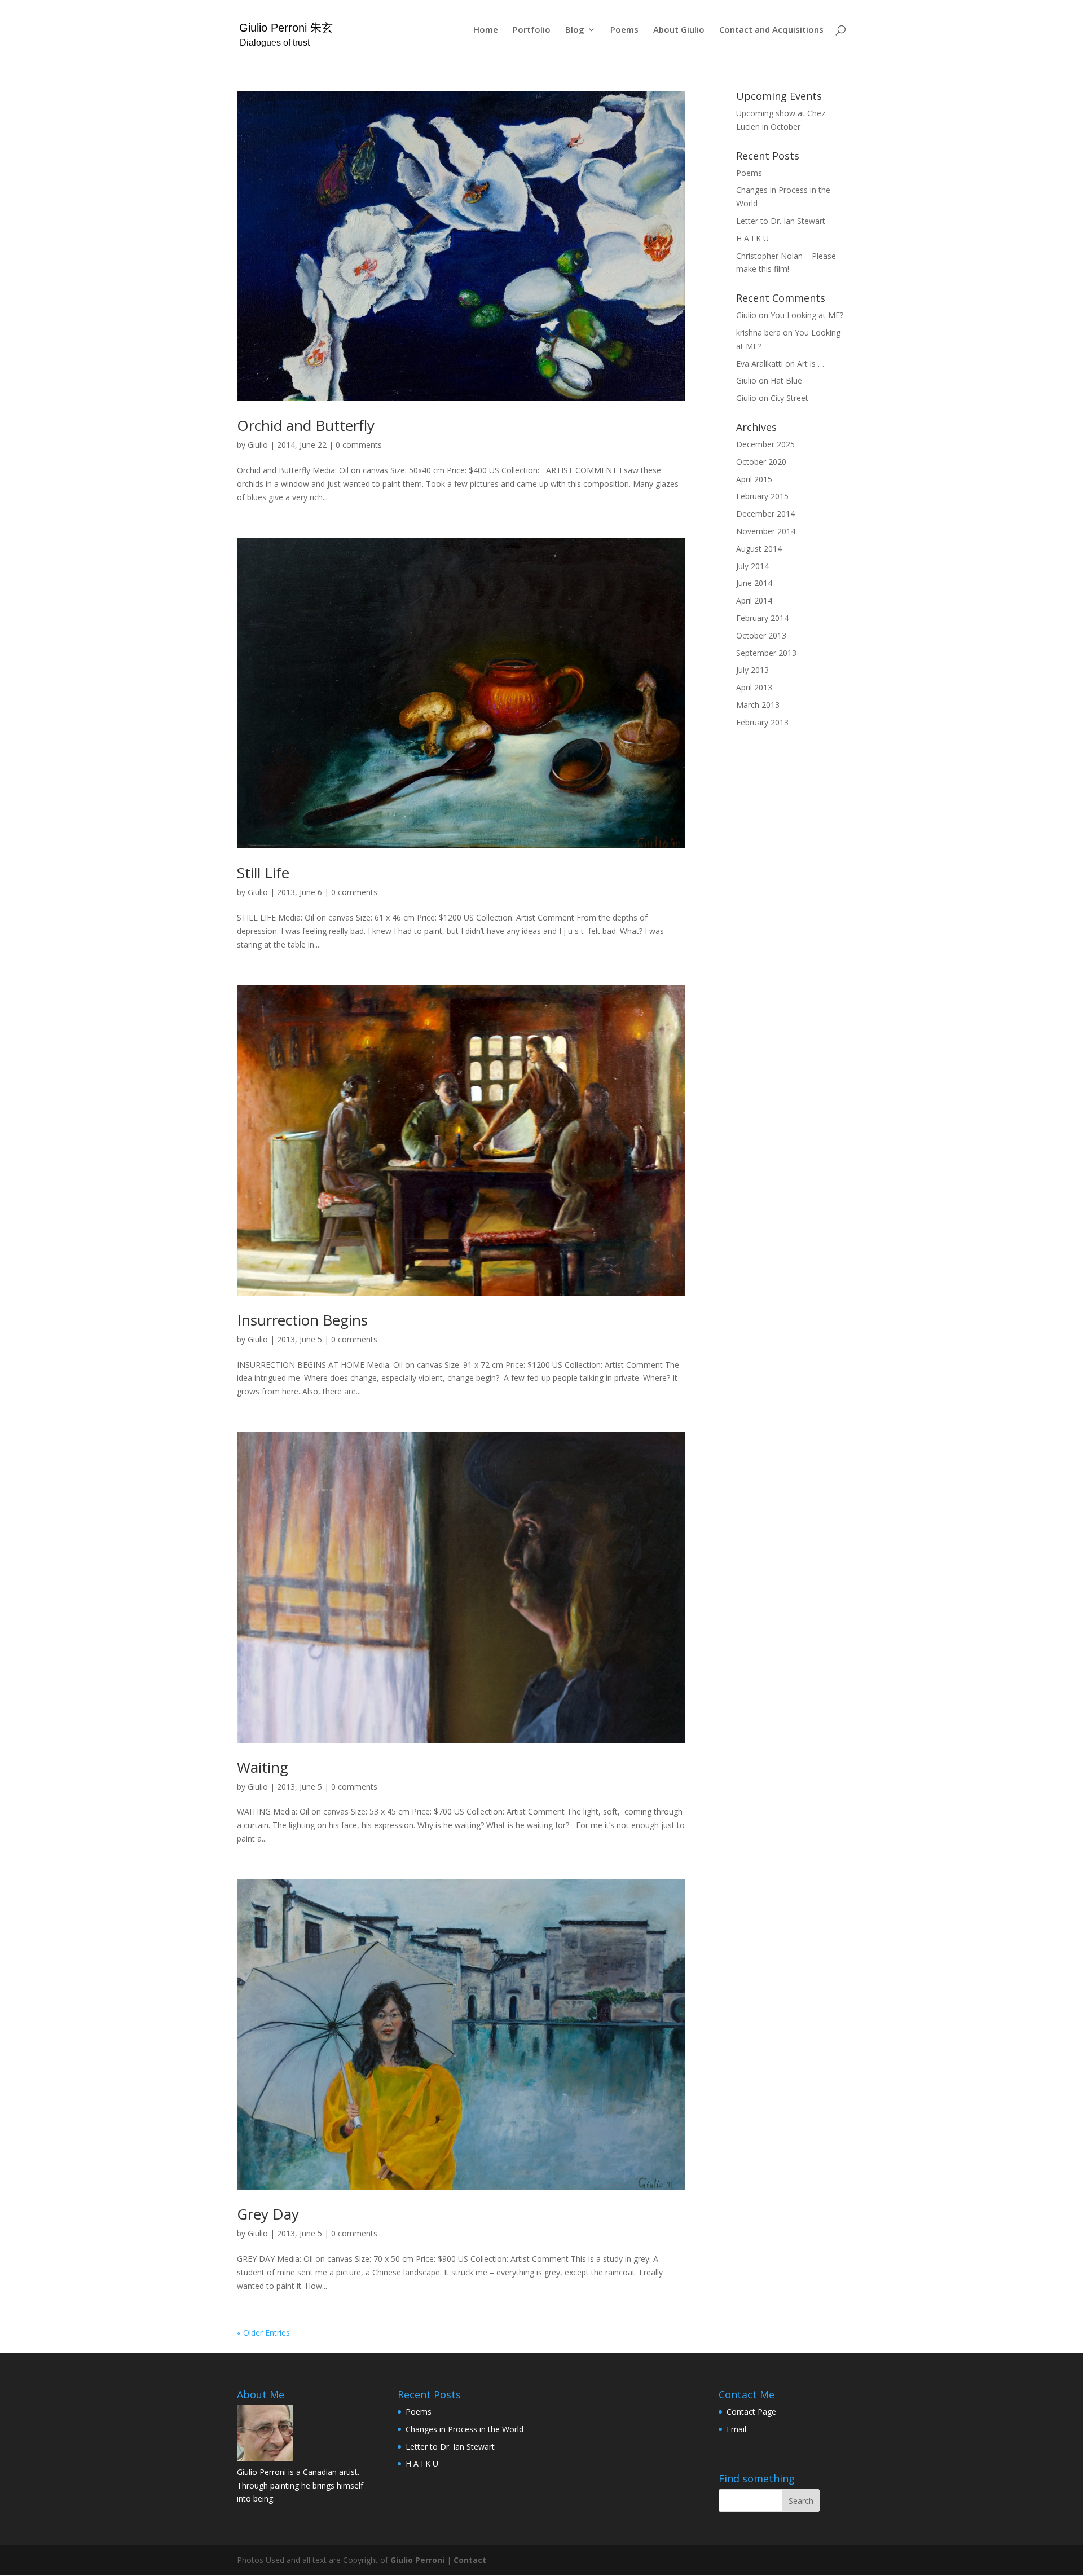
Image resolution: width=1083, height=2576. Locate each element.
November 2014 (766, 531)
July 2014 (752, 566)
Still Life (263, 873)
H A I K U (752, 238)
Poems (624, 30)
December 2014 (765, 514)
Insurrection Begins (302, 1320)
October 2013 (761, 635)
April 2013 (754, 687)
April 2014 (754, 600)
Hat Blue (786, 380)
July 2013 (752, 670)
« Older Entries (263, 2333)
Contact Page (751, 2412)
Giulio (258, 445)
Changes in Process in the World (465, 2429)
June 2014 (754, 583)
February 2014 (762, 618)
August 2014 (759, 549)
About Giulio (679, 30)
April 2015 (754, 479)
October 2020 (761, 462)
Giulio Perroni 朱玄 (286, 28)
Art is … (811, 364)
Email (736, 2429)
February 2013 (762, 722)
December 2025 (765, 444)
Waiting (263, 1767)
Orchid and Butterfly (306, 425)
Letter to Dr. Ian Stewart (781, 221)
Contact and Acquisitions (771, 30)
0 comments (359, 445)
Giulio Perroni (417, 2560)
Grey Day (268, 2214)
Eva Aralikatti (760, 364)
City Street (789, 398)
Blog (575, 30)
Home (486, 30)
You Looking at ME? (807, 315)
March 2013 (758, 705)
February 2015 (762, 496)
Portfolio (532, 30)
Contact (470, 2560)
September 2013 (766, 653)
